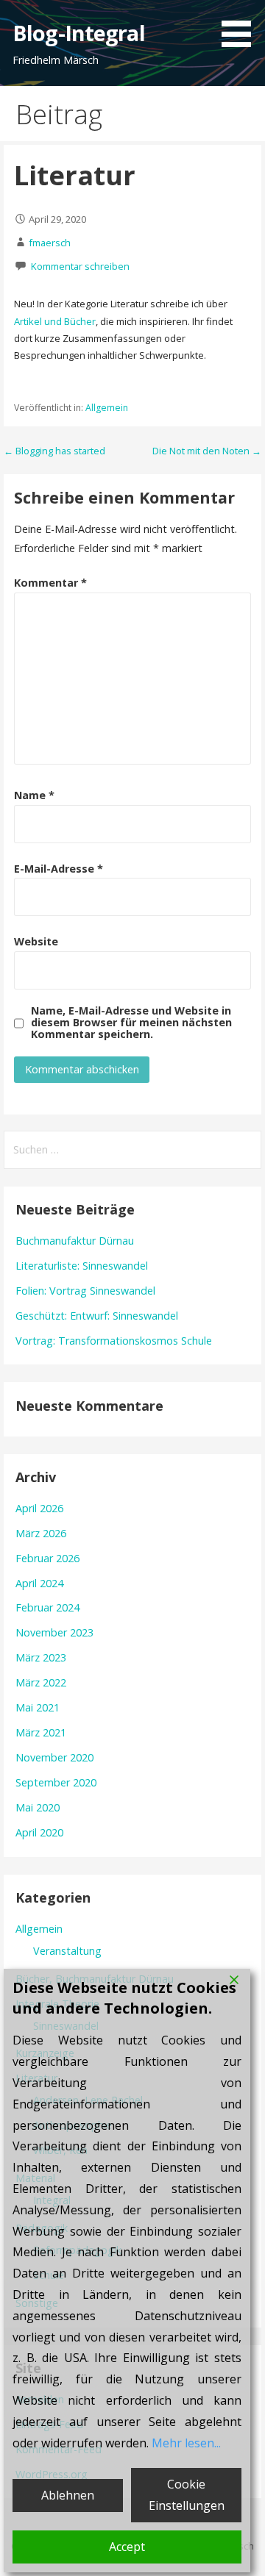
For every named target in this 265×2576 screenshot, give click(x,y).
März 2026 (41, 1533)
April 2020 (39, 1832)
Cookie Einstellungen (187, 2495)
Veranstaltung (67, 1951)
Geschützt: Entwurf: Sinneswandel (97, 1316)
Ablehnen (68, 2495)
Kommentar (50, 583)
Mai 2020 (38, 1807)
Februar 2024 (47, 1607)
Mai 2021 (38, 1707)
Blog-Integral (79, 33)
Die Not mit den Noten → (207, 451)
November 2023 (54, 1632)
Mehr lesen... (186, 2443)
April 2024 (39, 1583)
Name (34, 795)
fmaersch (50, 243)
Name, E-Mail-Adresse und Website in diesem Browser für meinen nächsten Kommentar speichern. (131, 1023)
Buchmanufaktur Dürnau (75, 1241)
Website (36, 941)
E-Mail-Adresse (59, 869)
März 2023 (41, 1657)
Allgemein (107, 408)
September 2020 (56, 1782)
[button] (241, 26)
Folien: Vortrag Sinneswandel (85, 1291)
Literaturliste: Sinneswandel (82, 1266)
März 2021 (41, 1732)
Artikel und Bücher (55, 321)
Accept (127, 2547)
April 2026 (39, 1508)
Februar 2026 (47, 1558)
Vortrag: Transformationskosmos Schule (114, 1341)
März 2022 (41, 1682)
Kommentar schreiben (80, 266)
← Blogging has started (54, 451)
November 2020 (54, 1757)
